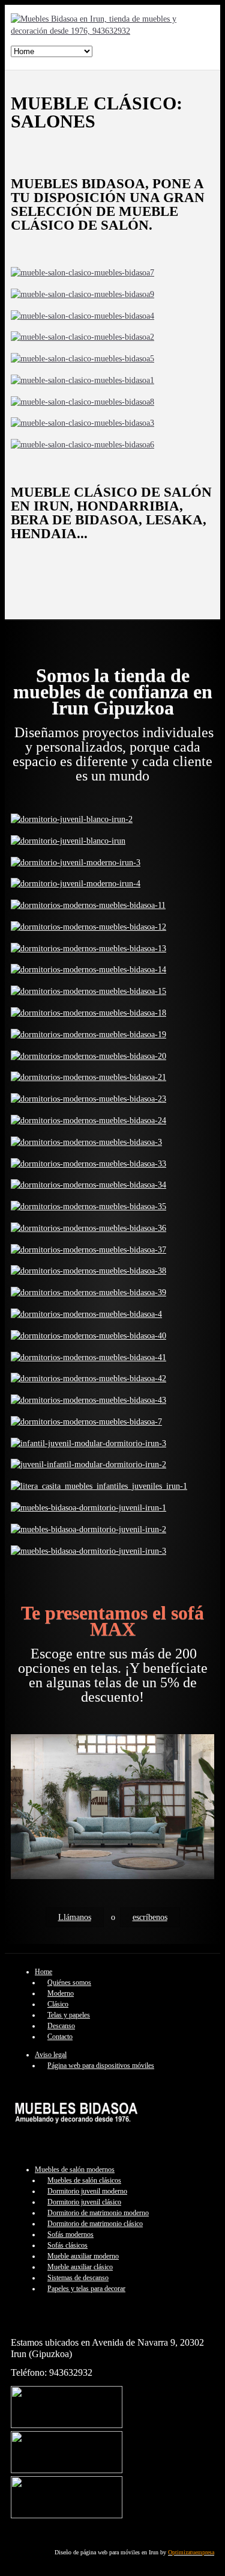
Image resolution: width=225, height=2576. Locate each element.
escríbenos (150, 1917)
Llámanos (75, 1917)
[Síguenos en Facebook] (67, 2425)
